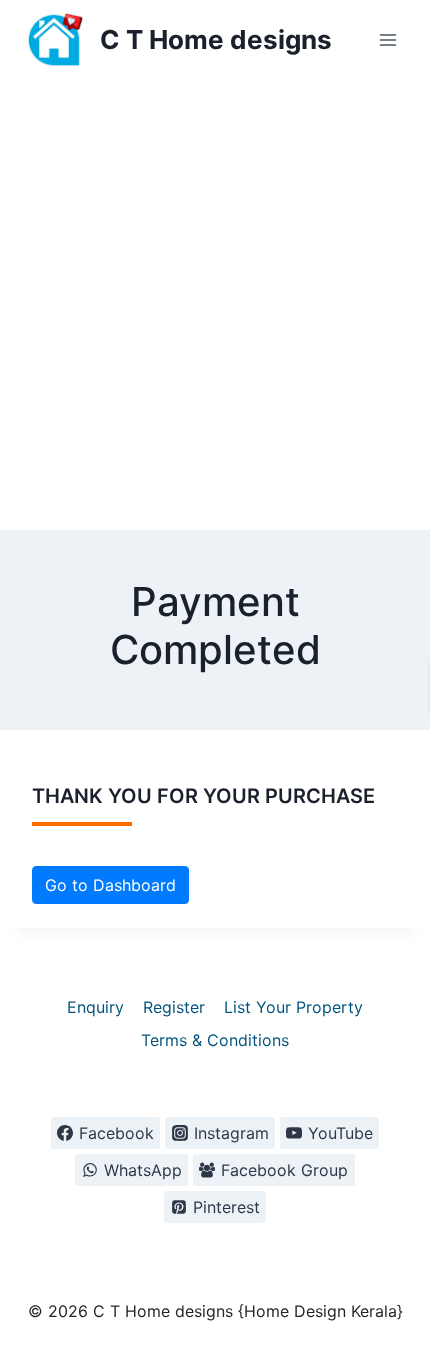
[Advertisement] (215, 305)
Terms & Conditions (215, 1040)
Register (174, 1007)
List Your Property (293, 1007)
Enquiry (95, 1007)
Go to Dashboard (110, 885)
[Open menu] (387, 39)
